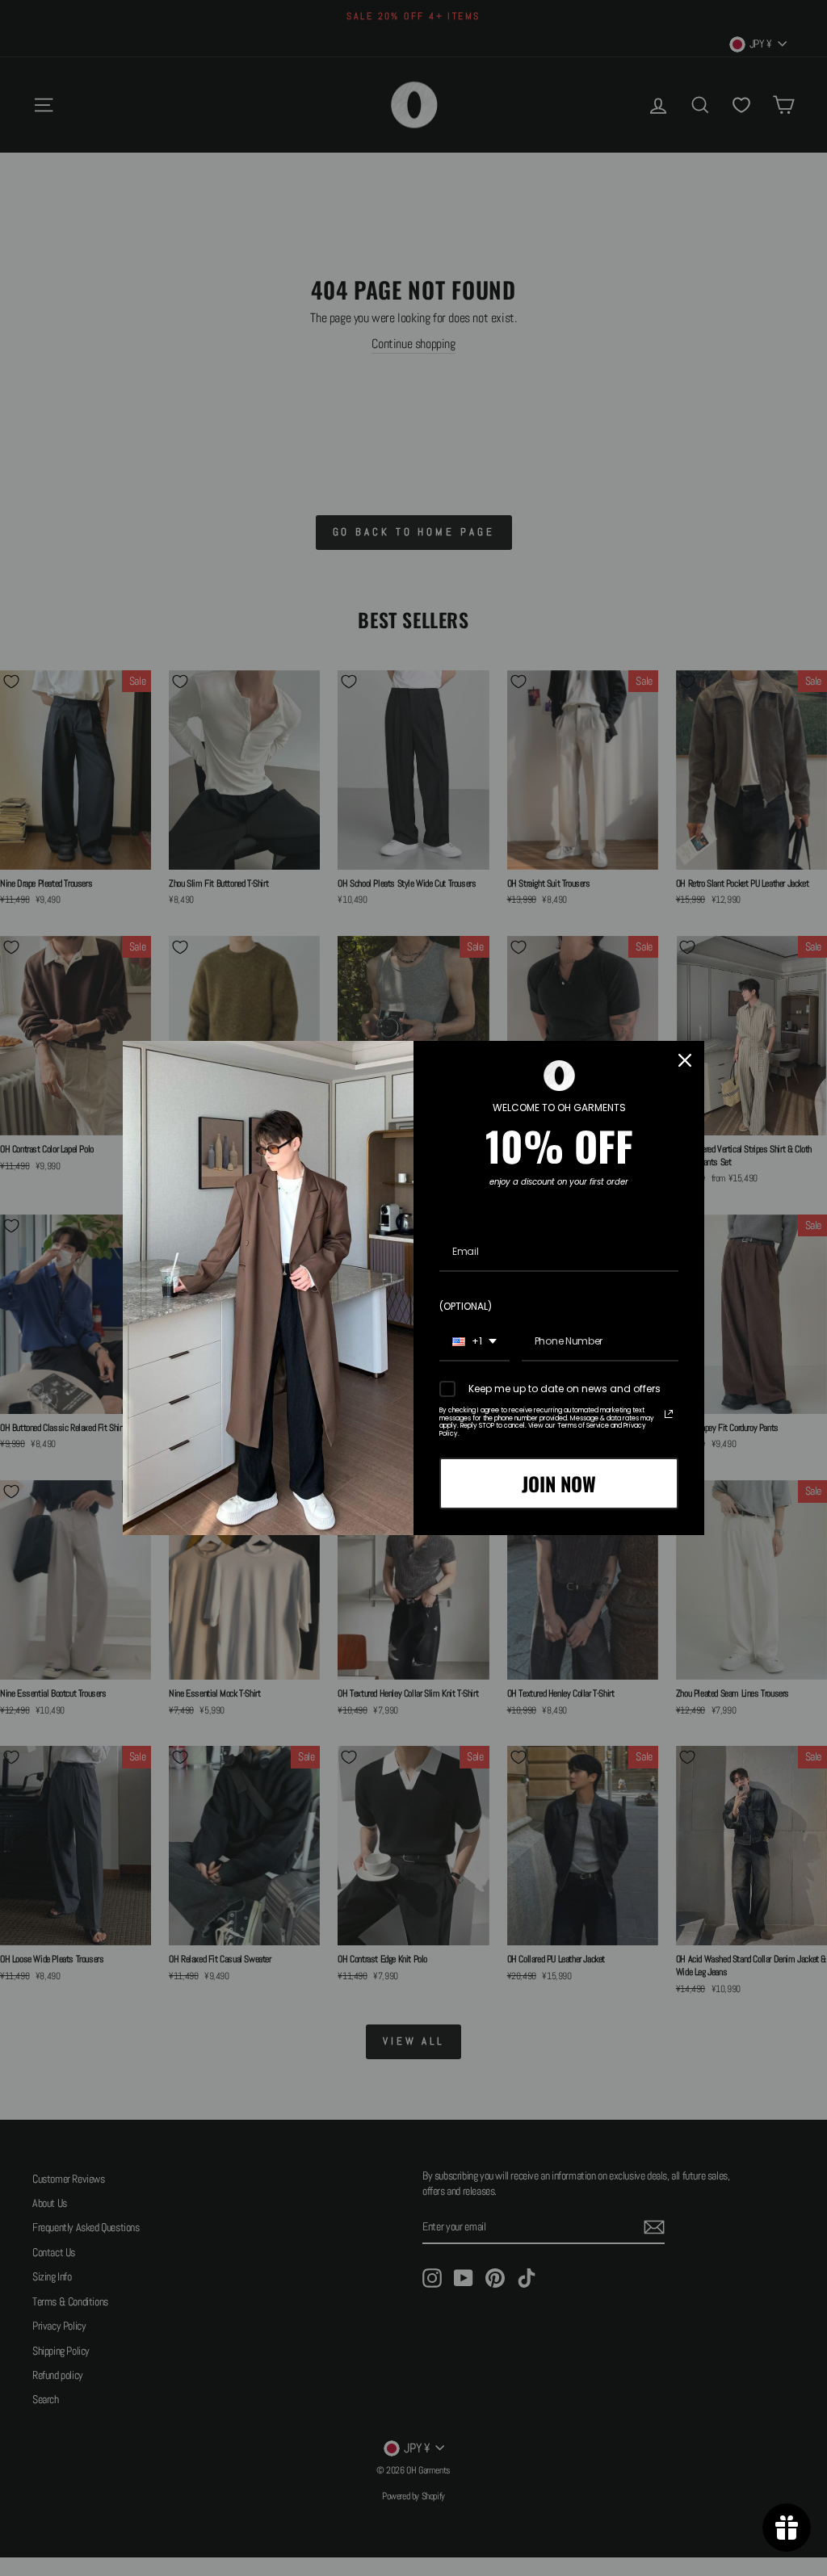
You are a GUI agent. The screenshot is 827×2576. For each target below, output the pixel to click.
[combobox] (474, 1342)
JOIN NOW (559, 1483)
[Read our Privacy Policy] (669, 1414)
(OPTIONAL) (466, 1306)
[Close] (685, 1060)
